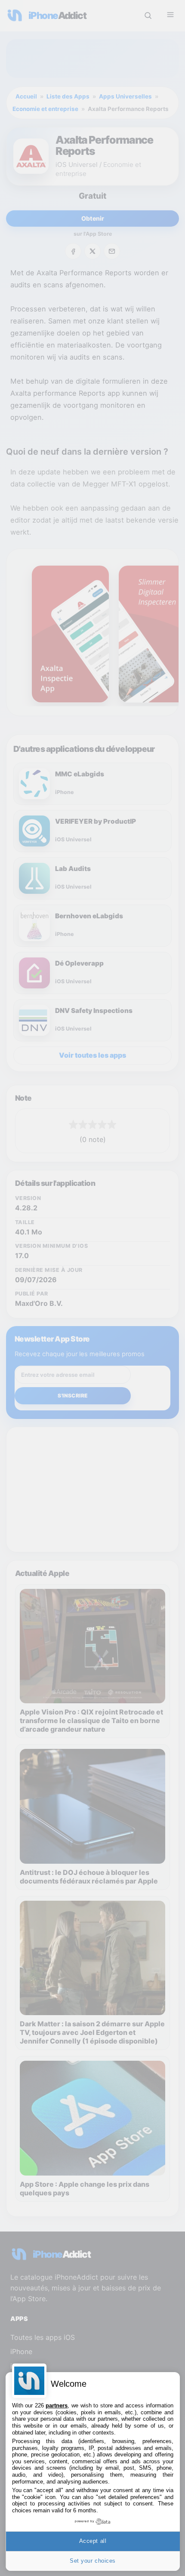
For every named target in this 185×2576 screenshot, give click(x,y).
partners (57, 2405)
